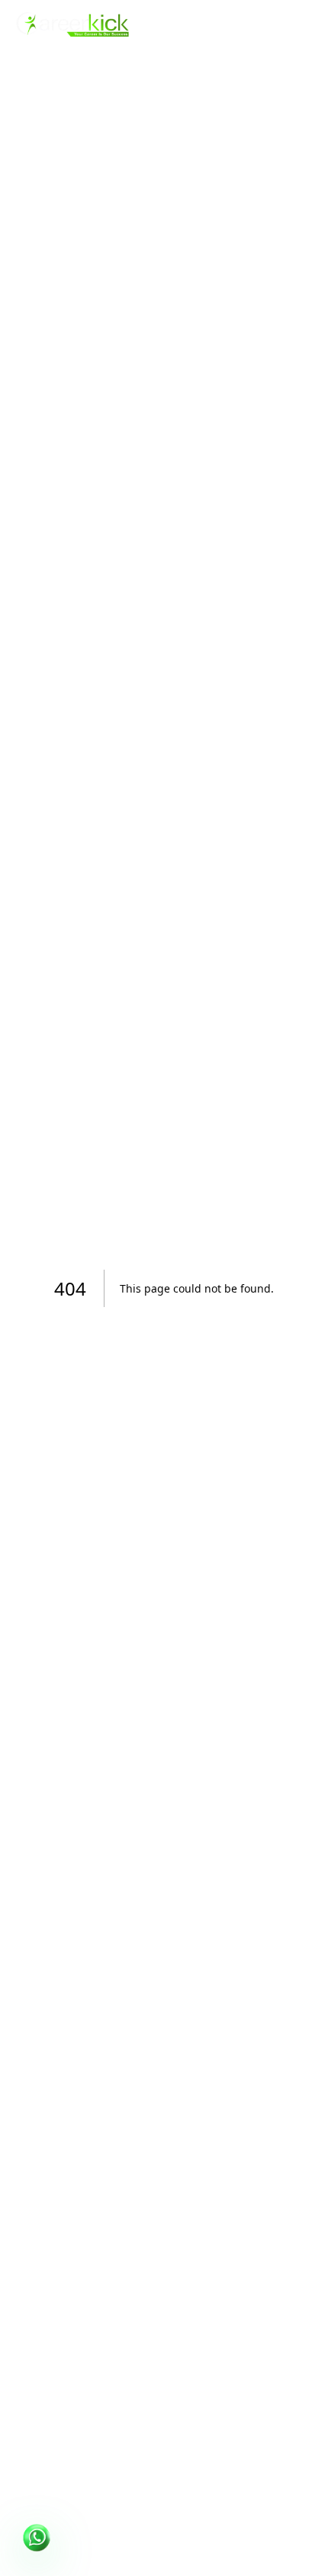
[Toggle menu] (299, 24)
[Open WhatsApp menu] (37, 2539)
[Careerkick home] (73, 24)
